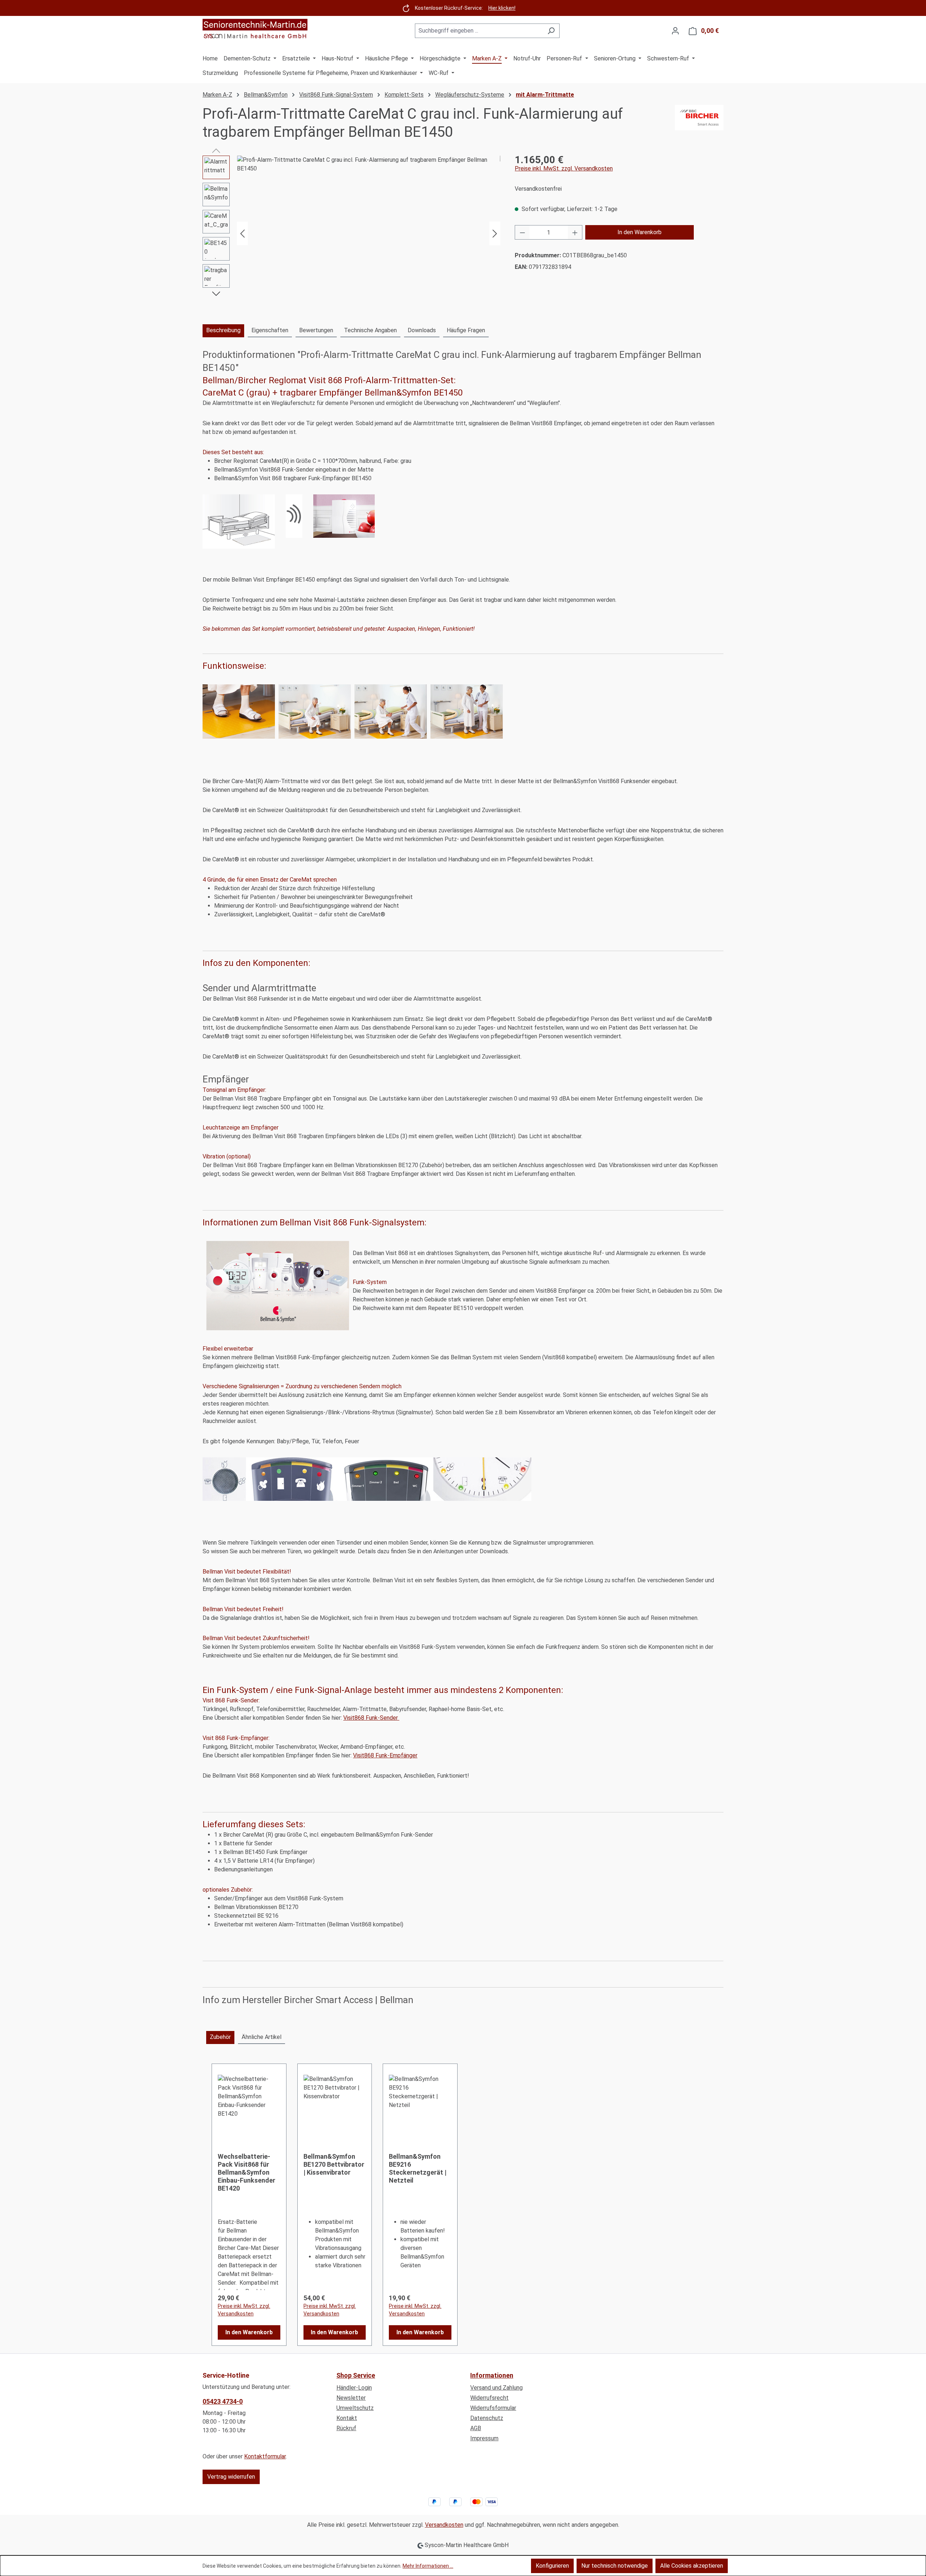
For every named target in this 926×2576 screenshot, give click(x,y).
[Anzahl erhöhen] (575, 232)
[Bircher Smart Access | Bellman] (699, 123)
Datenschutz (487, 2418)
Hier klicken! (502, 8)
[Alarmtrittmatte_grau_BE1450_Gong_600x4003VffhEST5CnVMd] (369, 233)
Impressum (484, 2438)
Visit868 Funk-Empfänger (385, 1755)
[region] (351, 233)
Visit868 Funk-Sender (371, 1718)
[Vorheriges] (242, 234)
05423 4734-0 (223, 2401)
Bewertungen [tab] (316, 330)
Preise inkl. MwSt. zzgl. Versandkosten (564, 168)
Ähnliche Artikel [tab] (262, 2037)
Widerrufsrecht (489, 2398)
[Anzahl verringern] (522, 232)
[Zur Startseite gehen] (255, 29)
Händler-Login (354, 2388)
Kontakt (347, 2418)
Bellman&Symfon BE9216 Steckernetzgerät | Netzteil (418, 2168)
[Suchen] (551, 31)
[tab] (223, 331)
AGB (476, 2428)
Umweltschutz (355, 2408)
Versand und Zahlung (496, 2388)
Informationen (492, 2375)
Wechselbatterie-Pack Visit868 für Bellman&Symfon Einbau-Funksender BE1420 (247, 2172)
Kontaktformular (265, 2456)
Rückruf (346, 2428)
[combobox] (479, 31)
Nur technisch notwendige (615, 2566)
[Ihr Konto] (675, 31)
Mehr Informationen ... (428, 2566)
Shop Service (356, 2375)
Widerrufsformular (493, 2408)
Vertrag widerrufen (231, 2477)
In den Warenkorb (640, 232)
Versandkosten (444, 2525)
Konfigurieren (552, 2566)
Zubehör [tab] (220, 2037)
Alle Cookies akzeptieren (692, 2566)
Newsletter (351, 2398)
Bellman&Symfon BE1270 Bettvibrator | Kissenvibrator (334, 2164)
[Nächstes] (495, 234)
